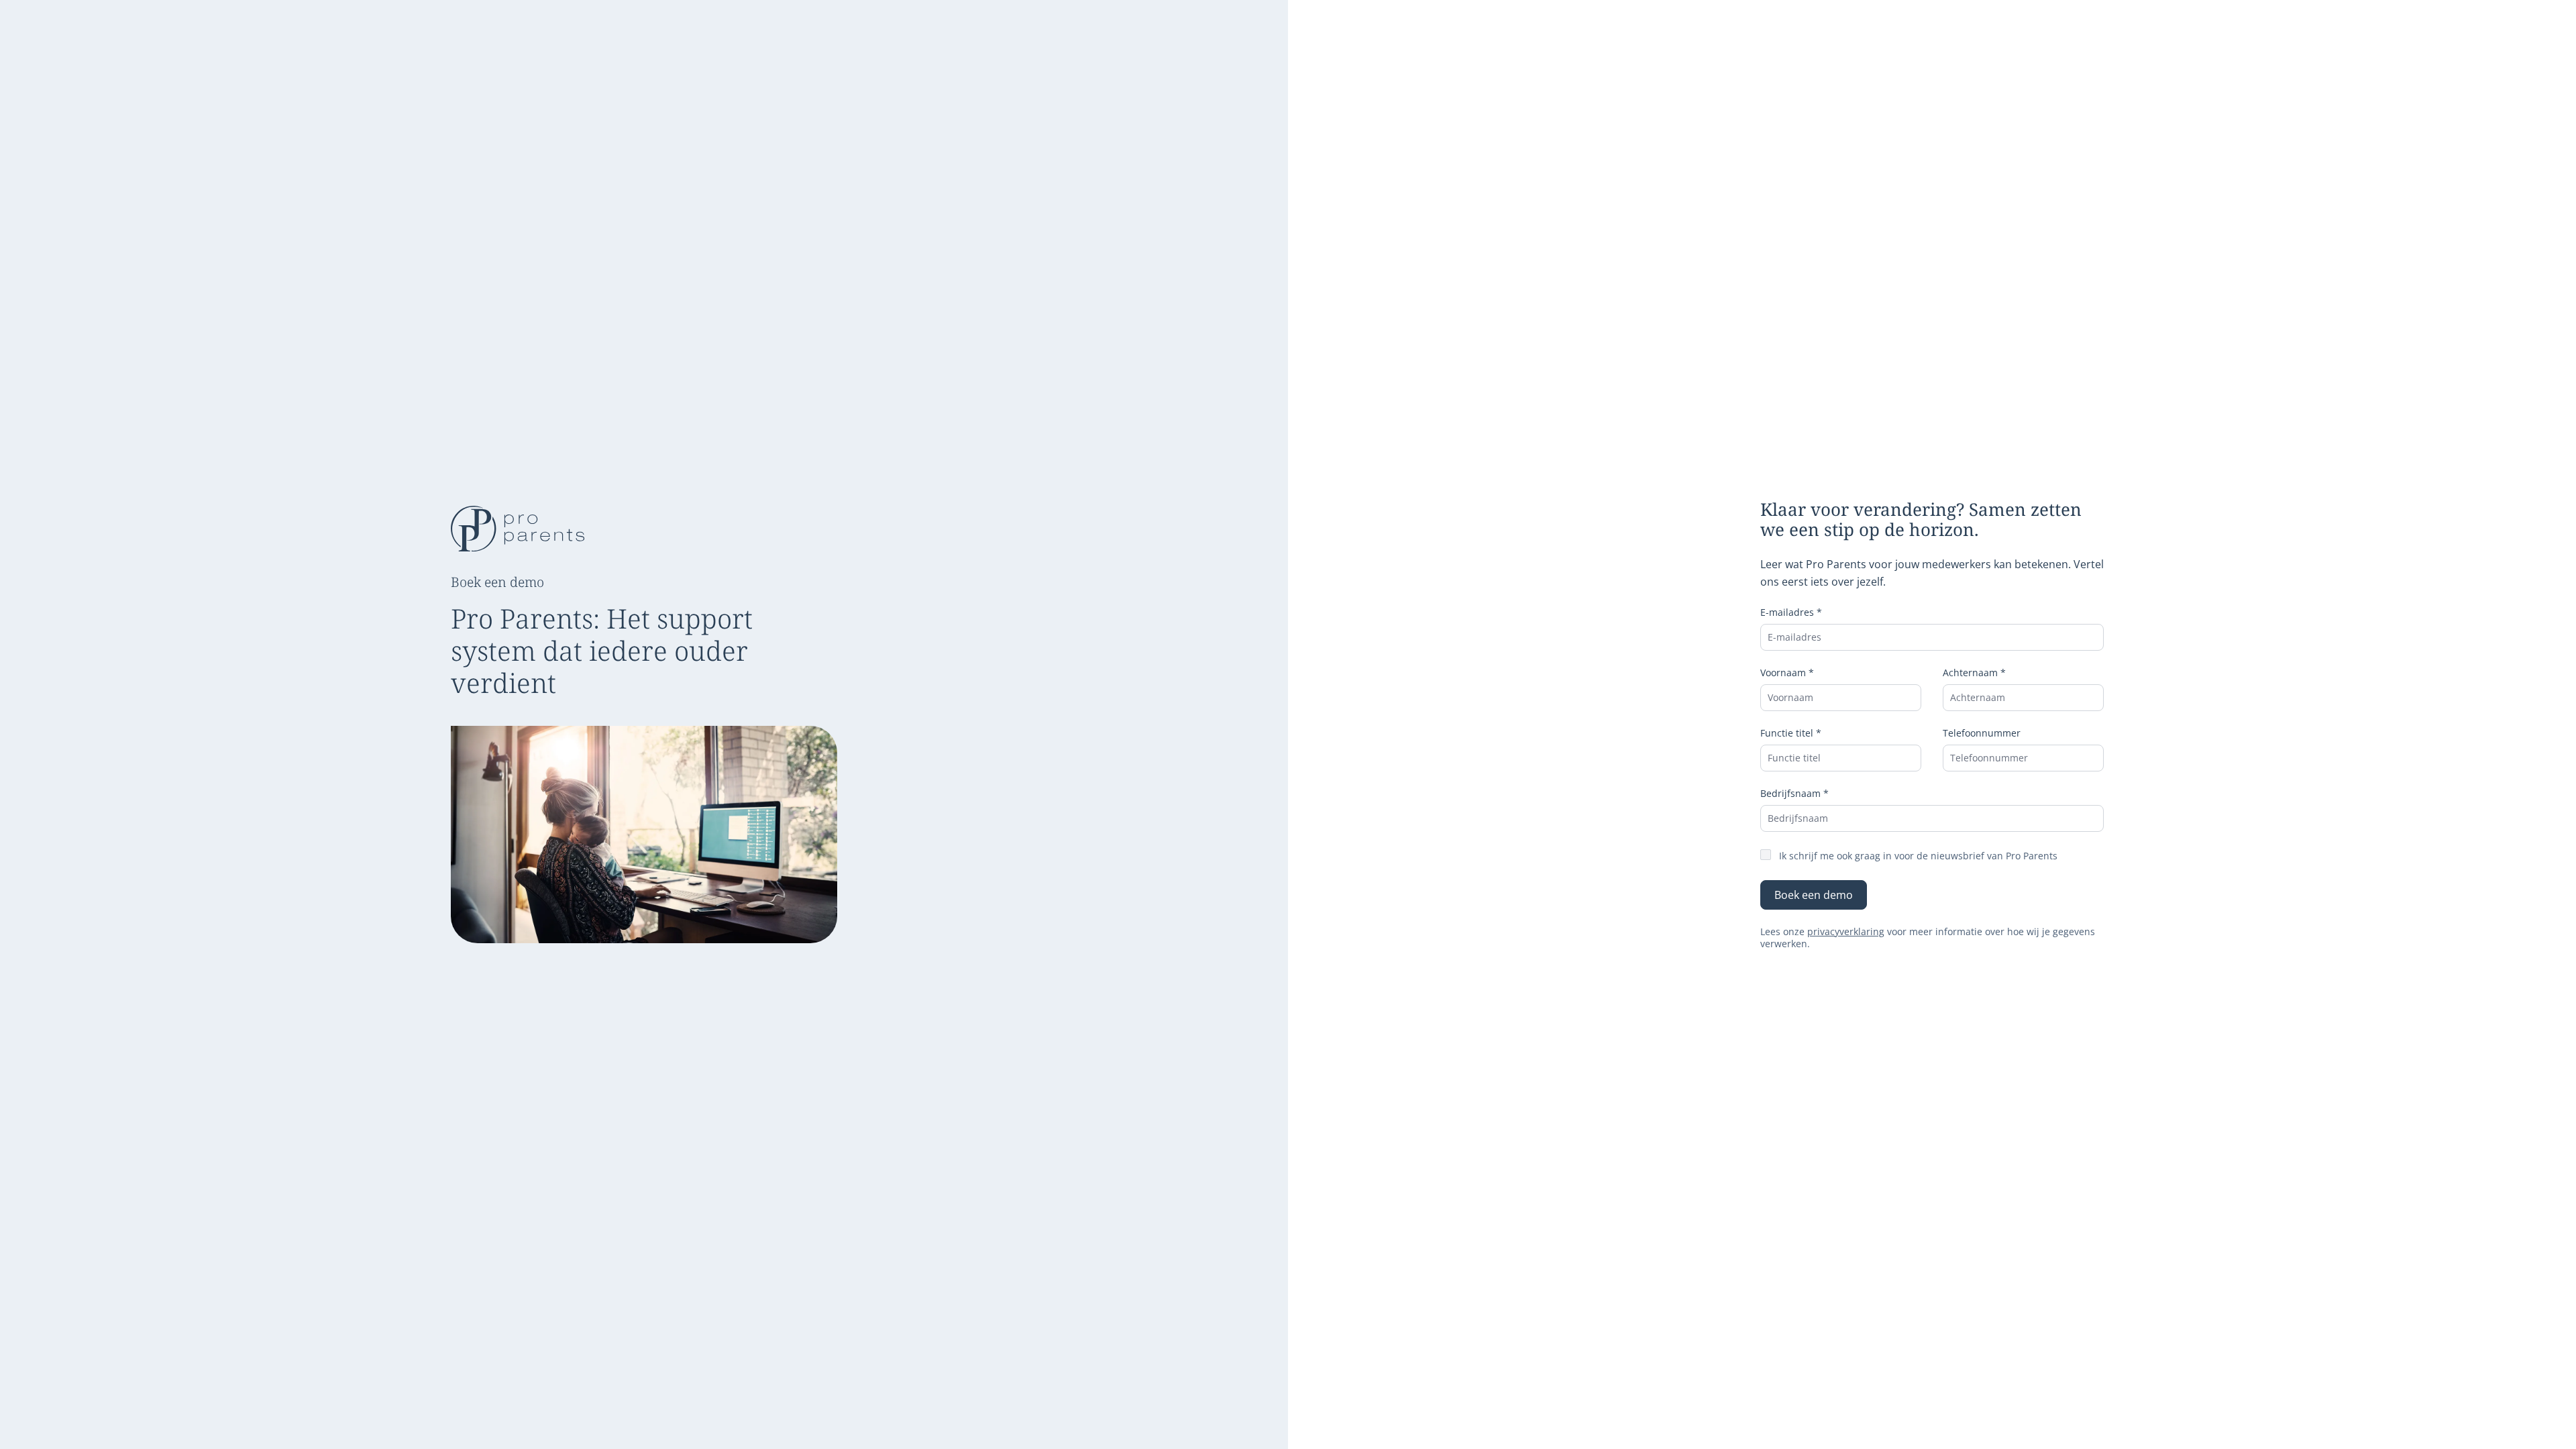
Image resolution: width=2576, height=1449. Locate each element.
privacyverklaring (1846, 931)
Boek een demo (1814, 895)
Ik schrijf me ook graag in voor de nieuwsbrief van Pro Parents (1918, 856)
